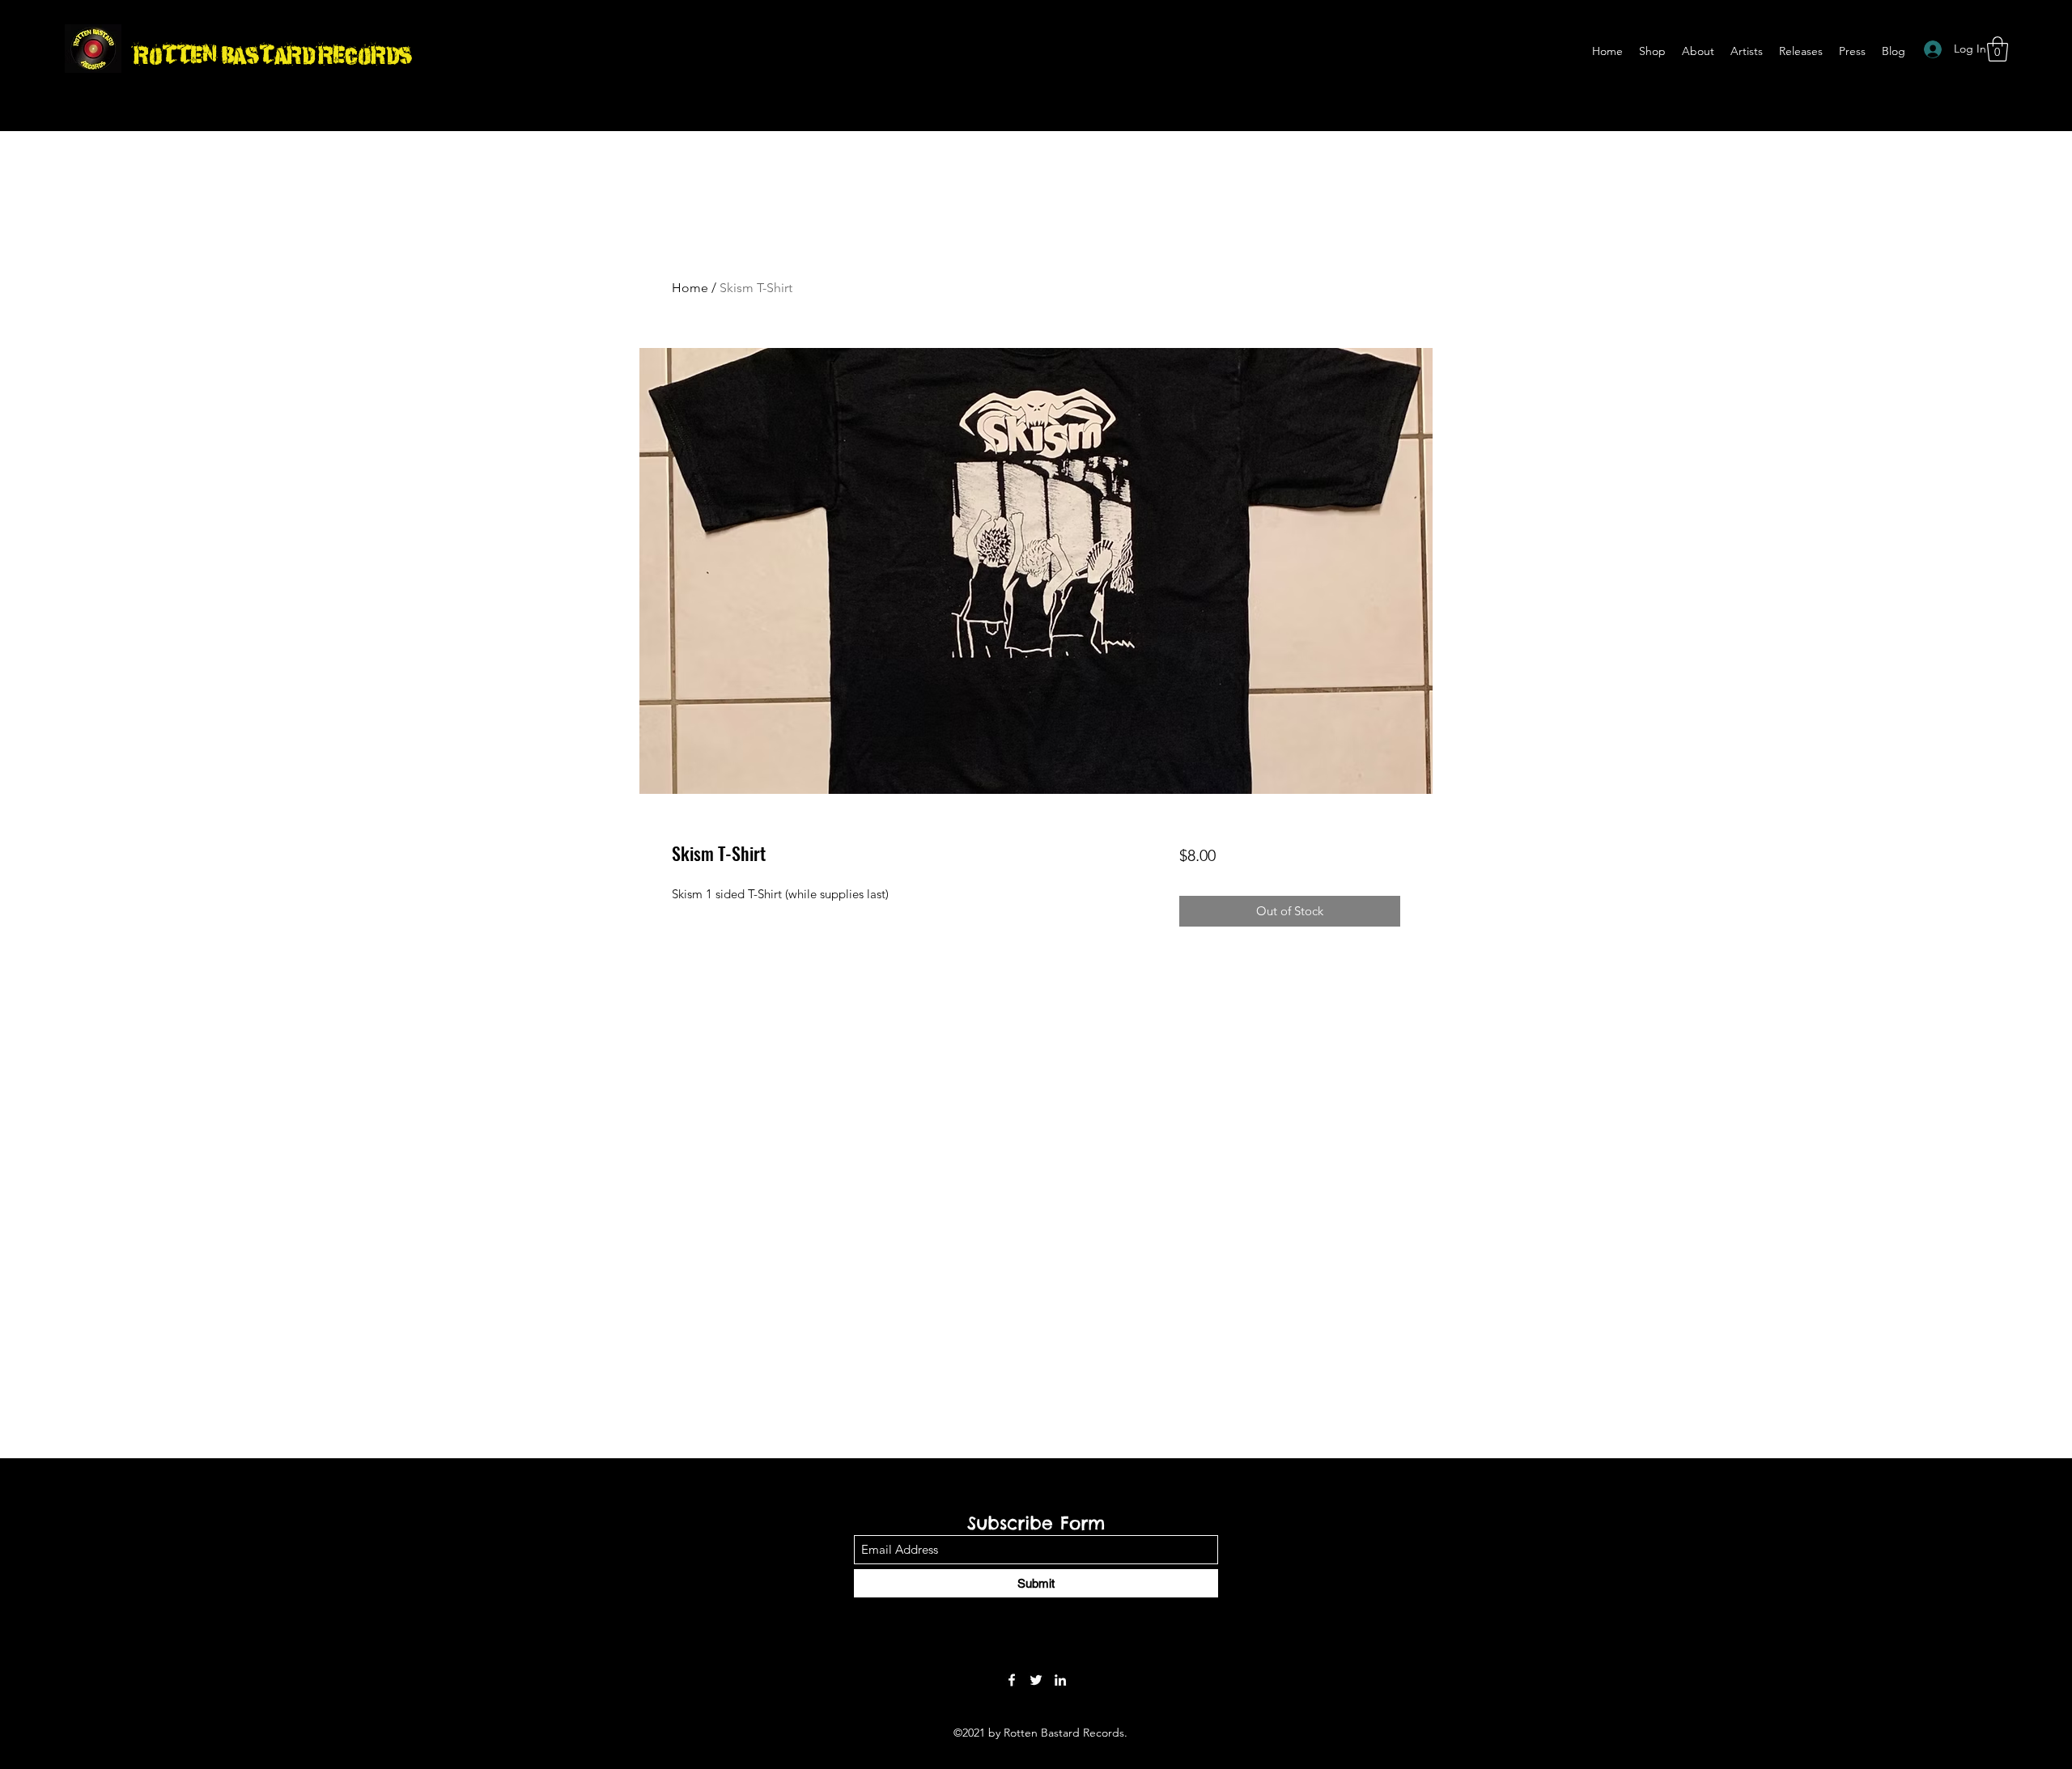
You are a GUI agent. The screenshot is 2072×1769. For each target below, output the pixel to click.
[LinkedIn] (1060, 1680)
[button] (1998, 49)
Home (690, 288)
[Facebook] (1012, 1680)
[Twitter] (1036, 1680)
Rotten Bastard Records (273, 53)
